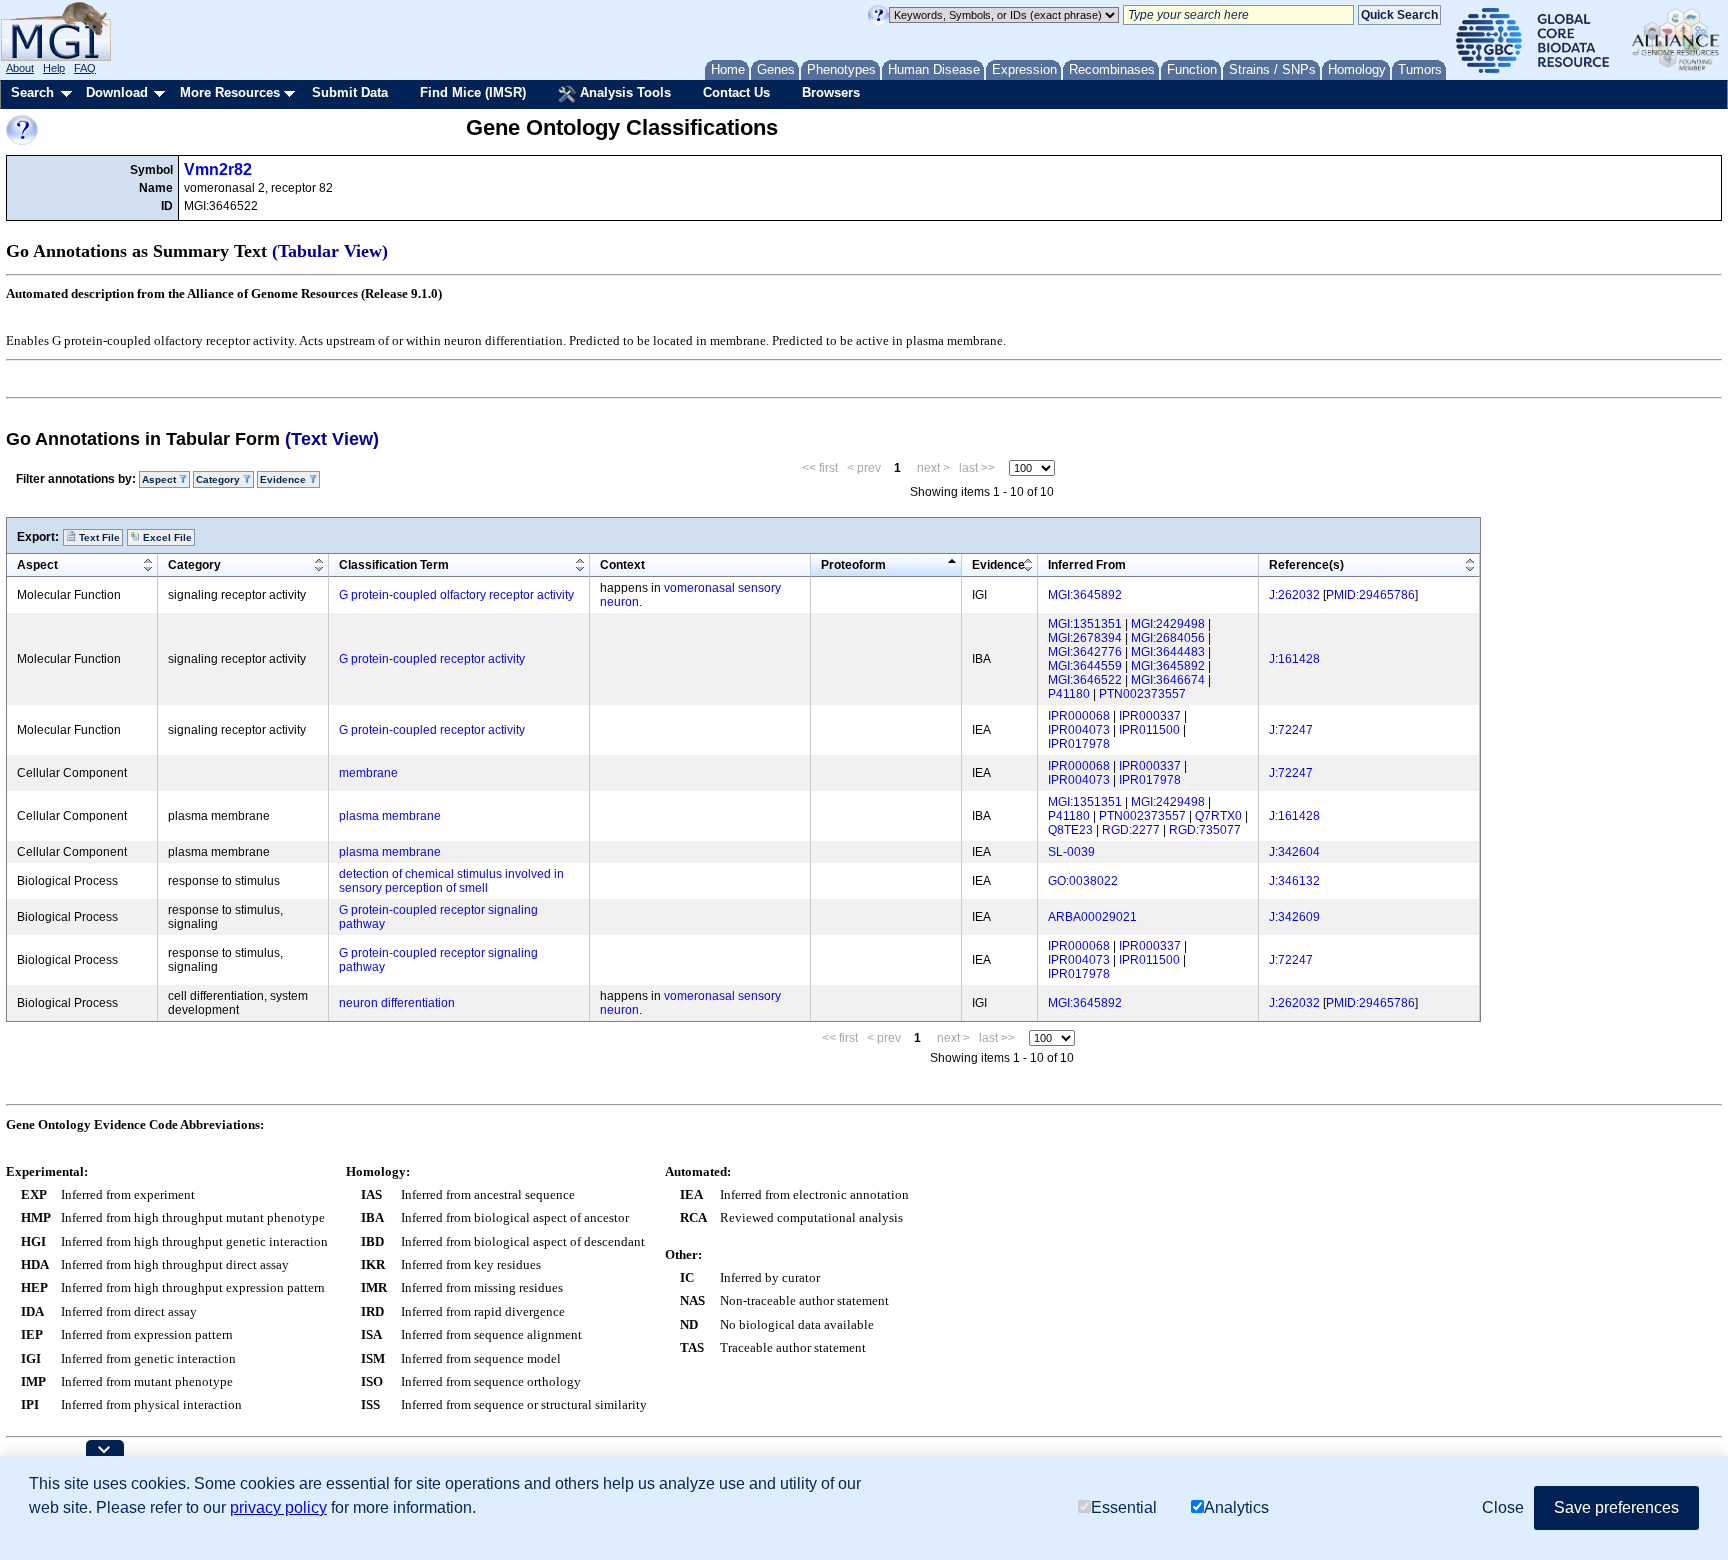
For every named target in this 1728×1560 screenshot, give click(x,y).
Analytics (1236, 1507)
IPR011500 (1149, 730)
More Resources (230, 92)
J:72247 (1291, 730)
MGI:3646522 (1085, 680)
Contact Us (736, 92)
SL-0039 (1071, 852)
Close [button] (1503, 1507)
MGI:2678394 (1085, 638)
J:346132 (1294, 881)
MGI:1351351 (1085, 624)
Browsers (831, 92)
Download (117, 92)
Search (32, 92)
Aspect (37, 565)
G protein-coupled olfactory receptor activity (456, 595)
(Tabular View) (330, 251)
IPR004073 (1079, 730)
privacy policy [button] (278, 1507)
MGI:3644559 (1085, 666)
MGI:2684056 (1168, 638)
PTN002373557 (1142, 694)
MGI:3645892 (1085, 595)
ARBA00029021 (1092, 917)
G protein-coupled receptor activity (432, 659)
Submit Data (350, 92)
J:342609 (1294, 917)
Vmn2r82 (218, 169)
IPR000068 (1079, 716)
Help (54, 68)
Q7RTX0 (1218, 816)
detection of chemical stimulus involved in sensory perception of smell (451, 881)
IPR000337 (1150, 716)
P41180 (1069, 694)
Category (194, 565)
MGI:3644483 (1168, 652)
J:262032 (1294, 595)
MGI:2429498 (1168, 624)
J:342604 (1294, 852)
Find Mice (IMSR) (473, 92)
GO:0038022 (1083, 881)
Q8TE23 (1070, 830)
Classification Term (394, 565)
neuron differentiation (397, 1003)
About (20, 68)
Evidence (998, 565)
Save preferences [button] (1616, 1507)
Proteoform (853, 565)
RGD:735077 (1205, 830)
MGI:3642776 (1085, 652)
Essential (1124, 1507)
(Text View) (332, 439)
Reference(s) (1306, 565)
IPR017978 (1079, 744)
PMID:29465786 (1370, 595)
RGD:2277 (1131, 830)
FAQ (85, 68)
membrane (368, 773)
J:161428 (1294, 659)
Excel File (166, 537)
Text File (98, 537)
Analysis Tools (623, 92)
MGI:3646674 (1168, 680)
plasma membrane (390, 816)
